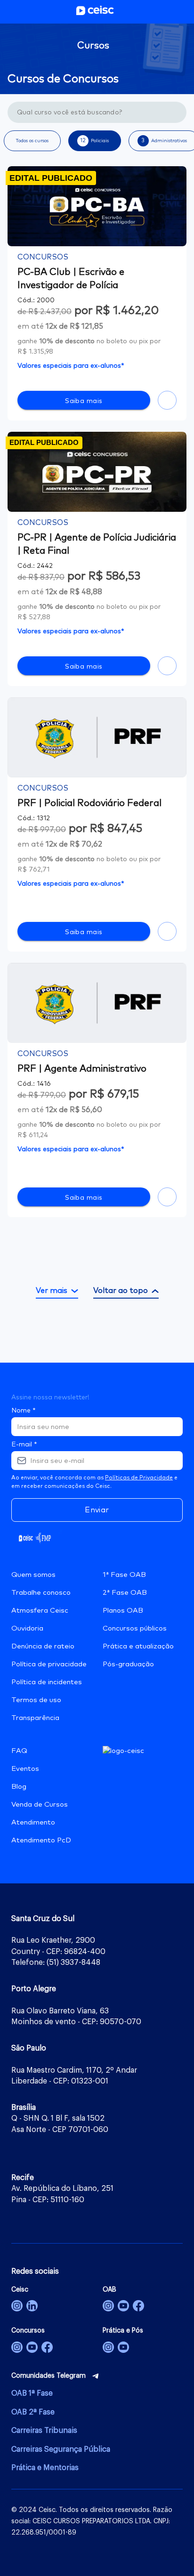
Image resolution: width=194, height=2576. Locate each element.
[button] (32, 141)
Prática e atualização (138, 1646)
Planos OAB (123, 1611)
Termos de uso (36, 1700)
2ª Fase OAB (125, 1593)
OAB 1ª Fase (32, 2393)
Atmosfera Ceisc (40, 1611)
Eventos (25, 1769)
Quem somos (33, 1575)
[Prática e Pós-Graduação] (108, 2347)
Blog (19, 1787)
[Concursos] (17, 2347)
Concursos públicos (135, 1628)
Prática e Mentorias (45, 2468)
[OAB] (108, 2306)
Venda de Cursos (40, 1805)
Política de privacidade (49, 1664)
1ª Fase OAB (124, 1575)
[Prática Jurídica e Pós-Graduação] (123, 2347)
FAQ (19, 1751)
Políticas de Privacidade (139, 1478)
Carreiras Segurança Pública (61, 2449)
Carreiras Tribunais (44, 2431)
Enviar (97, 1510)
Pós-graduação (128, 1664)
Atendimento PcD (41, 1840)
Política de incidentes (47, 1682)
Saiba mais (84, 401)
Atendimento (33, 1822)
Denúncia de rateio (43, 1646)
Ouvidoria (27, 1628)
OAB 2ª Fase (33, 2412)
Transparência (35, 1718)
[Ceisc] (17, 2306)
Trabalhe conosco (41, 1593)
